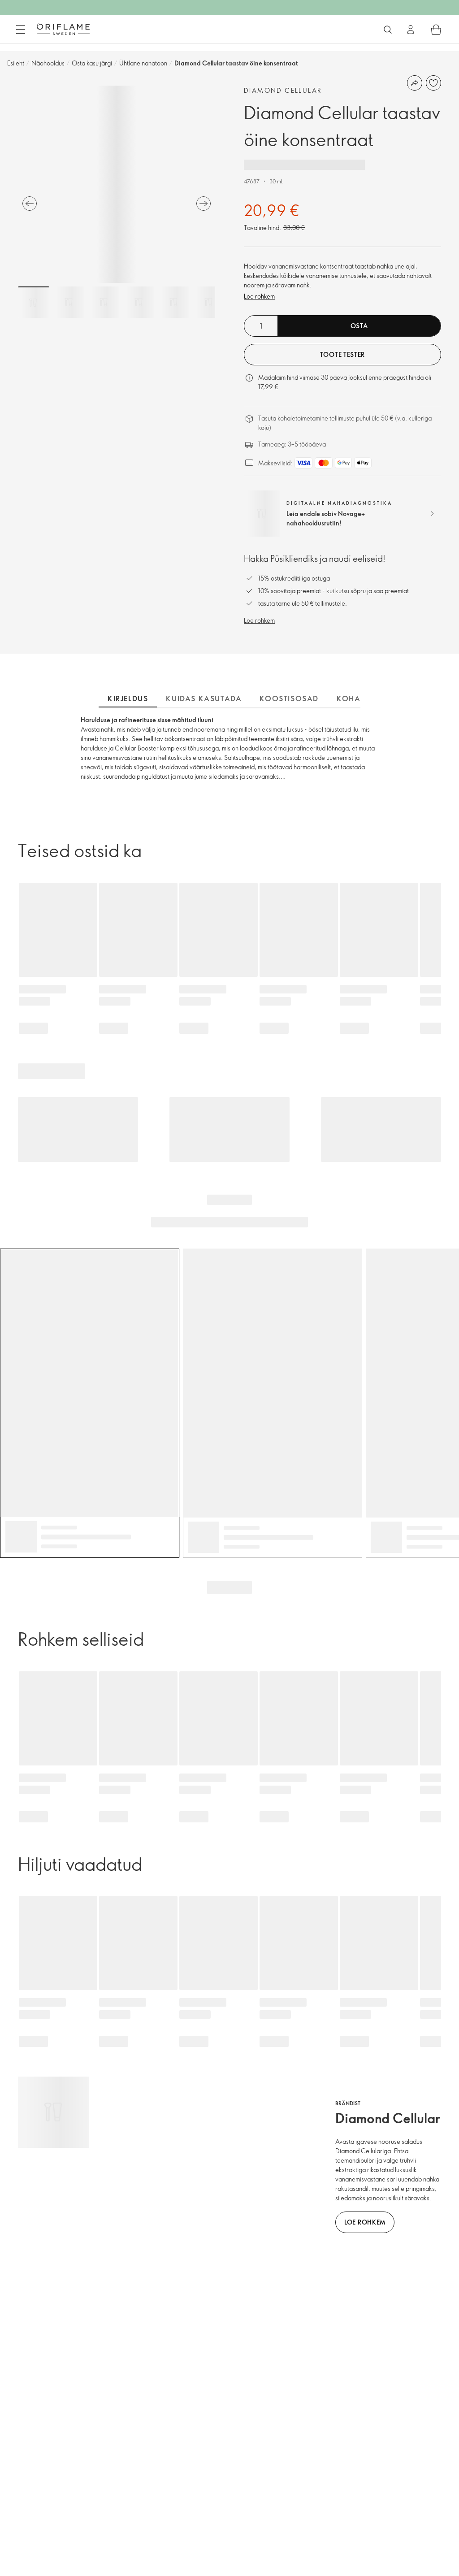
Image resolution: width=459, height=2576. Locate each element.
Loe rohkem (259, 296)
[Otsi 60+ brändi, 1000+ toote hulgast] (388, 30)
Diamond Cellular (283, 90)
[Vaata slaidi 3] (104, 302)
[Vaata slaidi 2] (69, 302)
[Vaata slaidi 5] (173, 302)
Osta (359, 326)
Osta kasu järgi (92, 63)
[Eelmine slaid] (30, 204)
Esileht (16, 63)
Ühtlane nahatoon (143, 63)
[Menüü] (21, 30)
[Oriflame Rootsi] (63, 29)
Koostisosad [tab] (289, 698)
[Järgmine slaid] (204, 204)
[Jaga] (415, 83)
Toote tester (342, 354)
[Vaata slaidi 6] (208, 302)
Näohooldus (48, 63)
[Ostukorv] (436, 30)
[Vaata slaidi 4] (139, 302)
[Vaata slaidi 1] (34, 302)
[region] (117, 184)
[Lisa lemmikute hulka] (433, 83)
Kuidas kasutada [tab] (204, 698)
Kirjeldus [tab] (128, 698)
